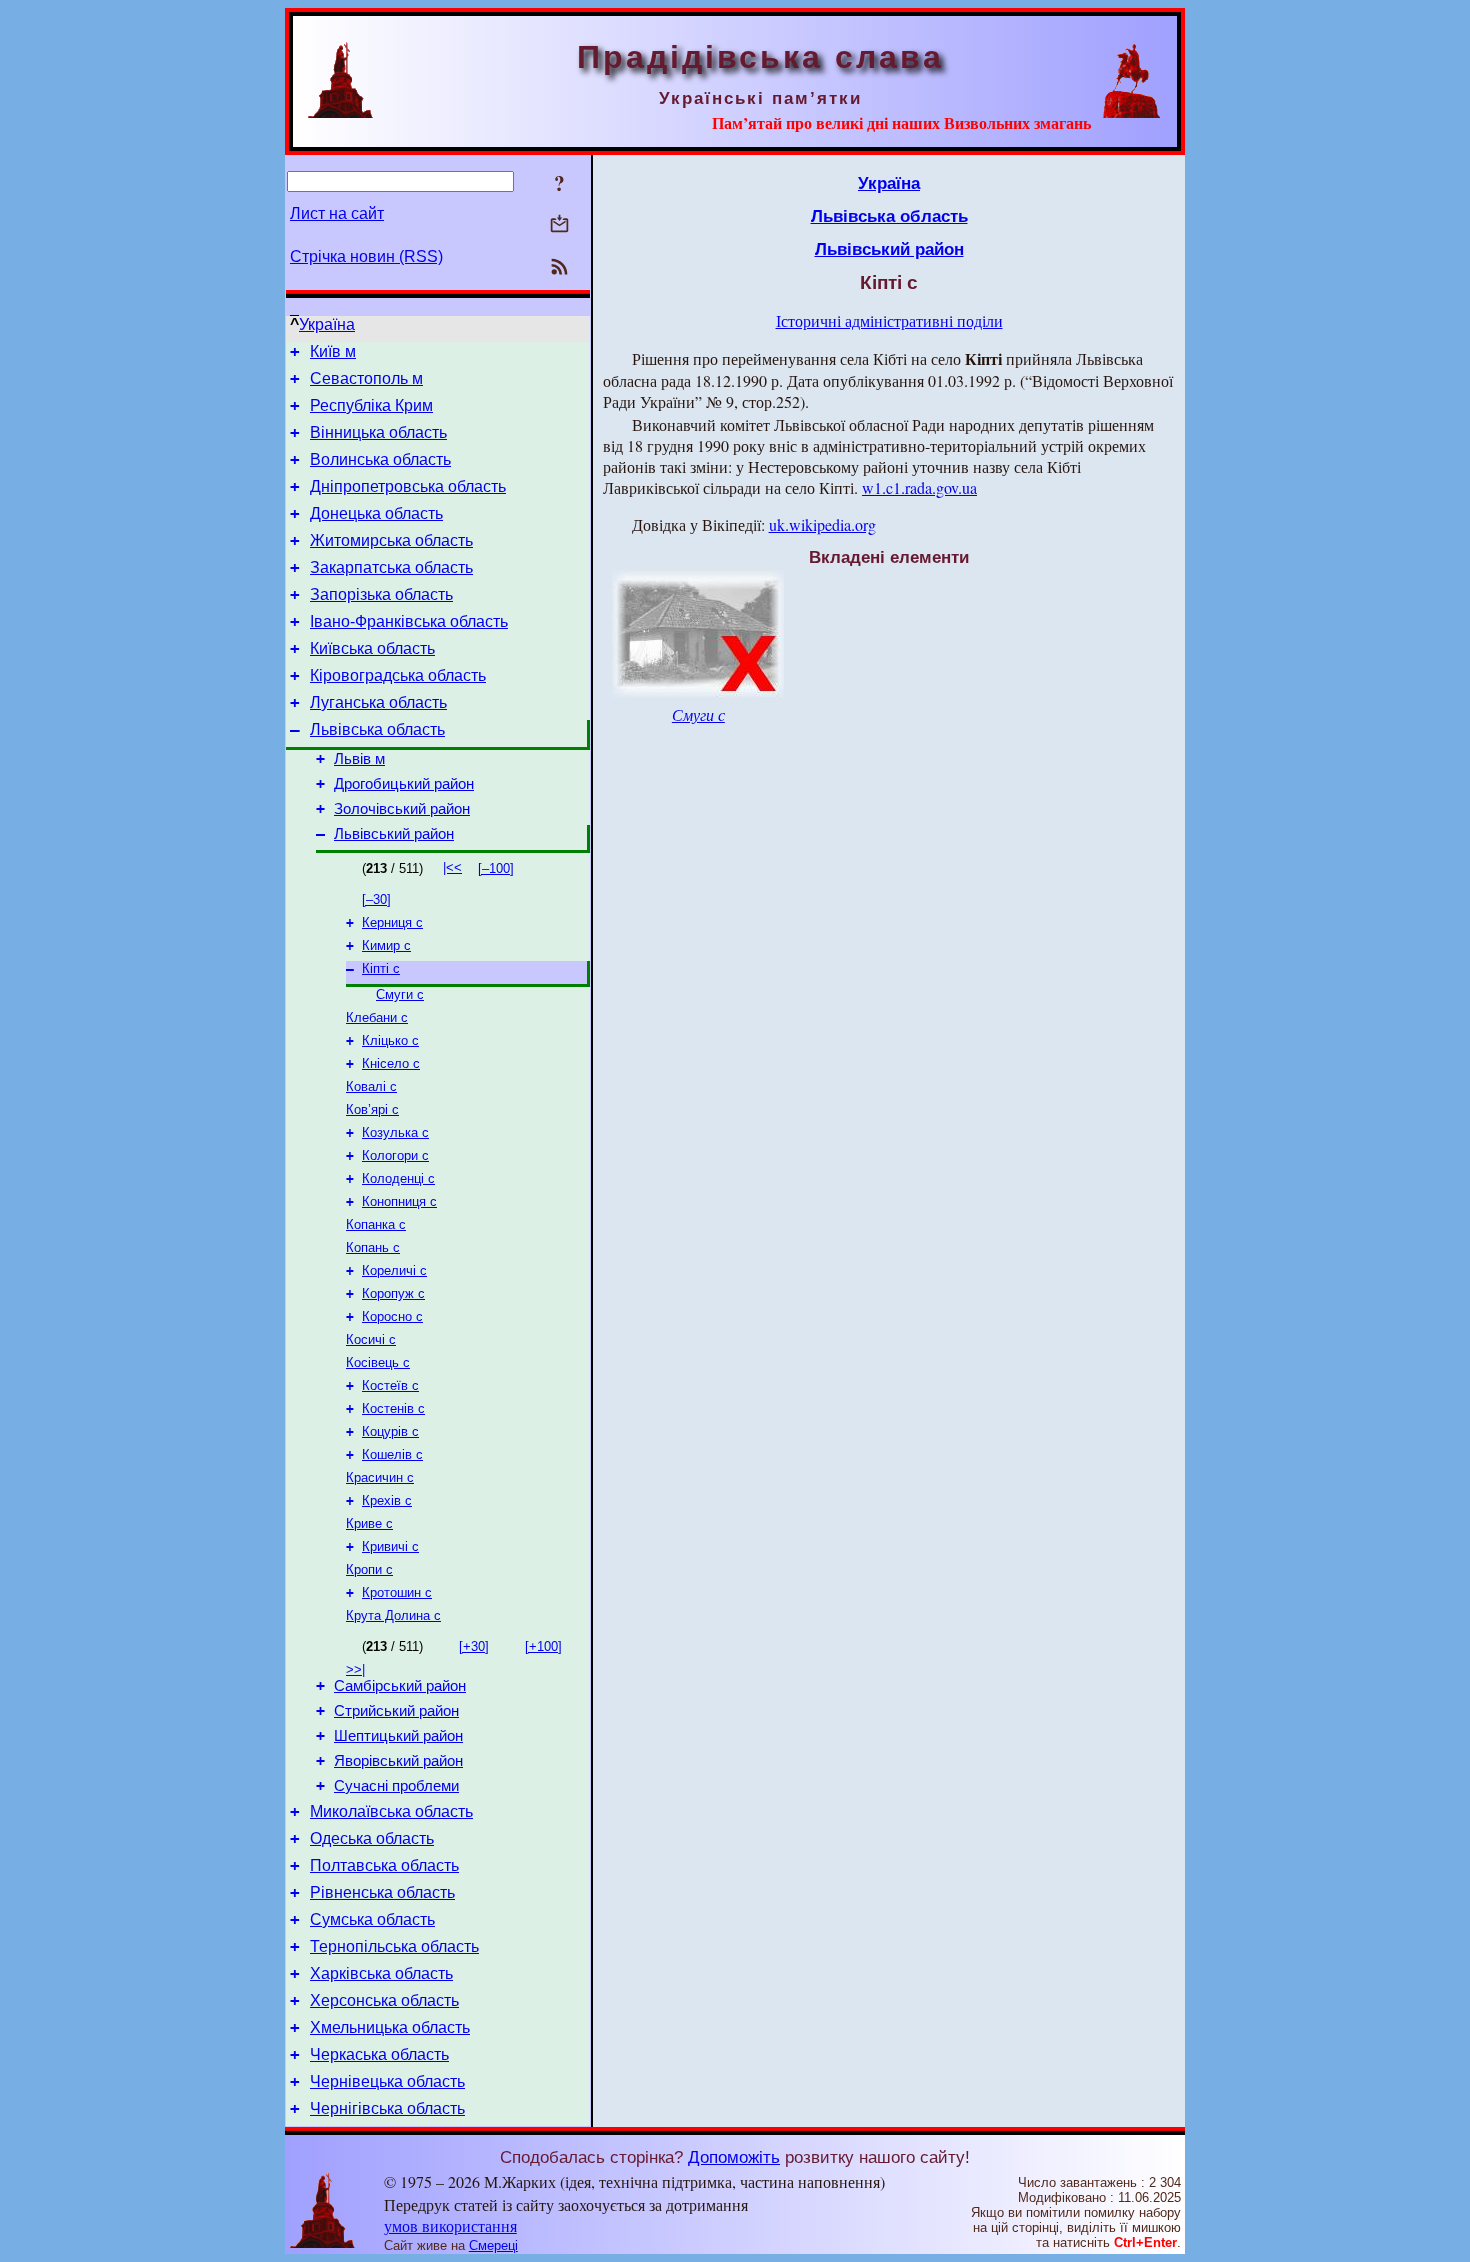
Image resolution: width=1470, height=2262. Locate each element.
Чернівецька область (387, 2081)
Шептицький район (398, 1736)
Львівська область (377, 729)
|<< (452, 867)
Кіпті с (381, 968)
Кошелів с (392, 1454)
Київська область (372, 648)
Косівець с (378, 1362)
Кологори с (395, 1155)
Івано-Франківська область (409, 621)
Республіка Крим (371, 405)
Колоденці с (398, 1178)
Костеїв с (390, 1385)
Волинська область (380, 459)
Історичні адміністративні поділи (889, 320)
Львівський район (394, 834)
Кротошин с (397, 1592)
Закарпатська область (391, 567)
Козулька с (395, 1132)
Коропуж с (393, 1293)
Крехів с (387, 1500)
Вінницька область (378, 432)
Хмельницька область (390, 2027)
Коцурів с (390, 1431)
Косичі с (371, 1339)
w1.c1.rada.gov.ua (919, 487)
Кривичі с (390, 1546)
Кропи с (369, 1569)
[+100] (543, 1646)
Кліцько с (390, 1040)
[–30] (376, 899)
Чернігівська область (387, 2108)
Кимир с (386, 945)
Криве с (369, 1523)
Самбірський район (400, 1686)
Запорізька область (381, 594)
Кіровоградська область (398, 675)
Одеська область (372, 1838)
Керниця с (392, 922)
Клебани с (377, 1017)
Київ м (333, 351)
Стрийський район (396, 1711)
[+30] (474, 1646)
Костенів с (393, 1408)
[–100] (496, 868)
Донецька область (376, 513)
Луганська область (378, 702)
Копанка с (376, 1224)
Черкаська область (379, 2054)
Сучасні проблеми (396, 1786)
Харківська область (381, 1973)
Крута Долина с (393, 1615)
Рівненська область (382, 1892)
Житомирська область (391, 540)
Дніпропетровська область (408, 486)
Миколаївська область (391, 1811)
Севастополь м (366, 378)
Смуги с (400, 994)
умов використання (450, 2225)
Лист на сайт (337, 213)
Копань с (373, 1247)
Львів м (359, 759)
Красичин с (380, 1477)
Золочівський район (402, 809)
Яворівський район (398, 1761)
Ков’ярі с (372, 1109)
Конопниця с (399, 1201)
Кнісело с (391, 1063)
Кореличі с (394, 1270)
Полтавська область (384, 1865)
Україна (327, 324)
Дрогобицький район (404, 784)
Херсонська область (384, 2000)
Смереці (493, 2245)
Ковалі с (371, 1086)
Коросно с (392, 1316)
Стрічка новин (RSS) (366, 256)
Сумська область (372, 1919)
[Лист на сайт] (559, 225)
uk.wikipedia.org (822, 524)
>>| (355, 1669)
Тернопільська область (394, 1946)
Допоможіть (734, 2157)
